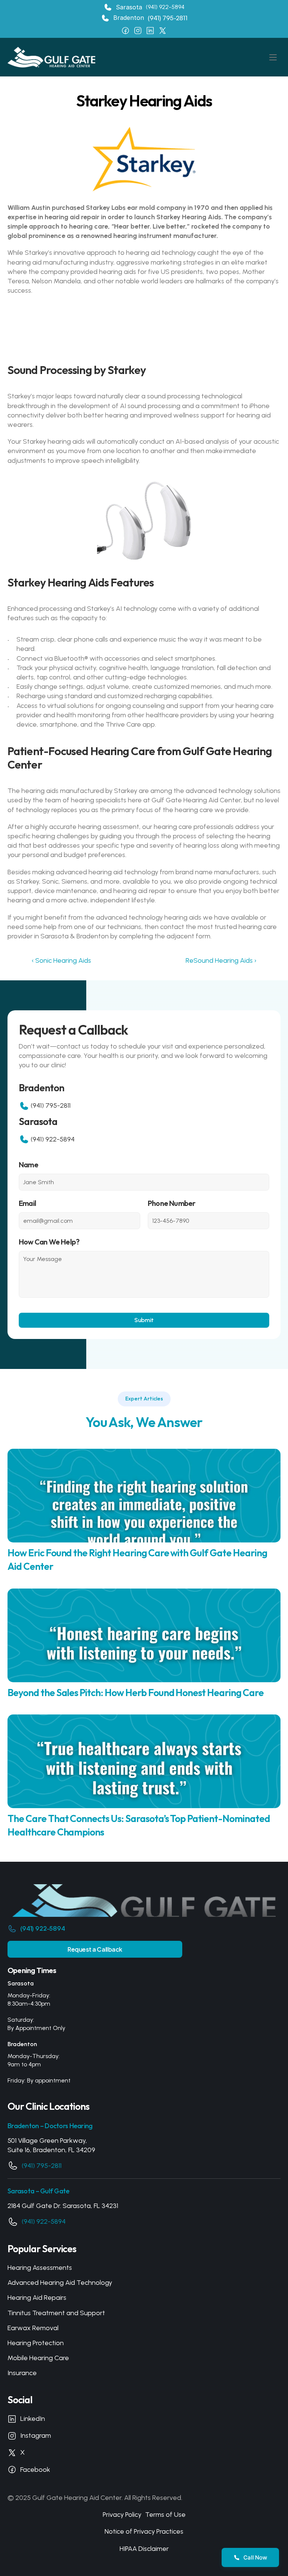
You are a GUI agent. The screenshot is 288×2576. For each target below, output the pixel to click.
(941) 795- (162, 18)
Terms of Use (165, 2515)
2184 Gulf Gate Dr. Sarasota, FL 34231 (63, 2206)
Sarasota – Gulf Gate (39, 2191)
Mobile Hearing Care (38, 2358)
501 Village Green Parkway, (47, 2141)
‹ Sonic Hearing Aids (61, 960)
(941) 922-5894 (165, 7)
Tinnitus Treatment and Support (56, 2313)
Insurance (22, 2373)
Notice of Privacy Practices (144, 2531)
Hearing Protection (36, 2343)
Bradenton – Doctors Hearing (50, 2126)
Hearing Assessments (40, 2268)
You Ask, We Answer (144, 1422)
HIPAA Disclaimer (144, 2549)
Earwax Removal (33, 2328)
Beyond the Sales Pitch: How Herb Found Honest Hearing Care (136, 1693)
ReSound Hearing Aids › (221, 960)
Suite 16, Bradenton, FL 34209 (51, 2150)
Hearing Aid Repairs (37, 2298)
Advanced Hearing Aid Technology (60, 2283)
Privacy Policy (122, 2515)
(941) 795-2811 (51, 1105)
